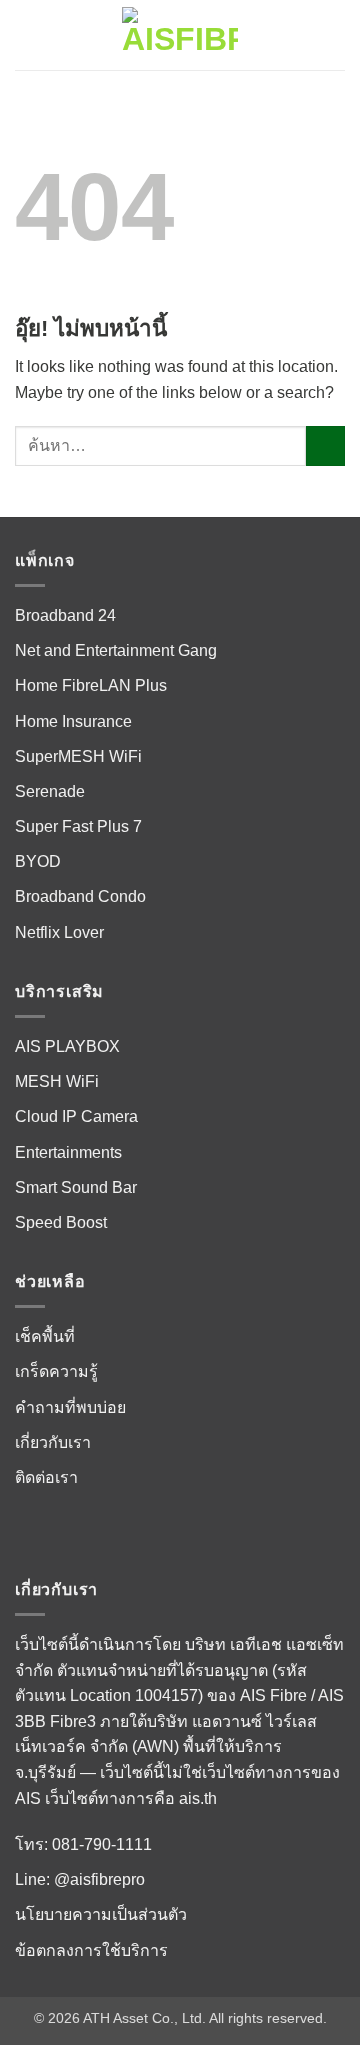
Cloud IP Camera (76, 1116)
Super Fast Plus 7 (78, 826)
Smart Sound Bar (76, 1187)
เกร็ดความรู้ (56, 1371)
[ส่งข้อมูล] (325, 445)
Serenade (50, 791)
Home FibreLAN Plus (91, 685)
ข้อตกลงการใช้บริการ (91, 1950)
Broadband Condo (80, 896)
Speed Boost (61, 1222)
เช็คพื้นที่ (45, 1336)
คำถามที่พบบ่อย (70, 1407)
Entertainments (68, 1152)
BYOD (38, 861)
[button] (27, 34)
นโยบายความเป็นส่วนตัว (101, 1914)
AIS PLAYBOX (67, 1046)
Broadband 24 (65, 615)
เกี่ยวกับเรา (53, 1442)
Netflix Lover (59, 932)
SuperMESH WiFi (78, 756)
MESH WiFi (57, 1081)
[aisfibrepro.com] (180, 35)
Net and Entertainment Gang (116, 650)
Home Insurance (73, 721)
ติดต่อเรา (46, 1477)
